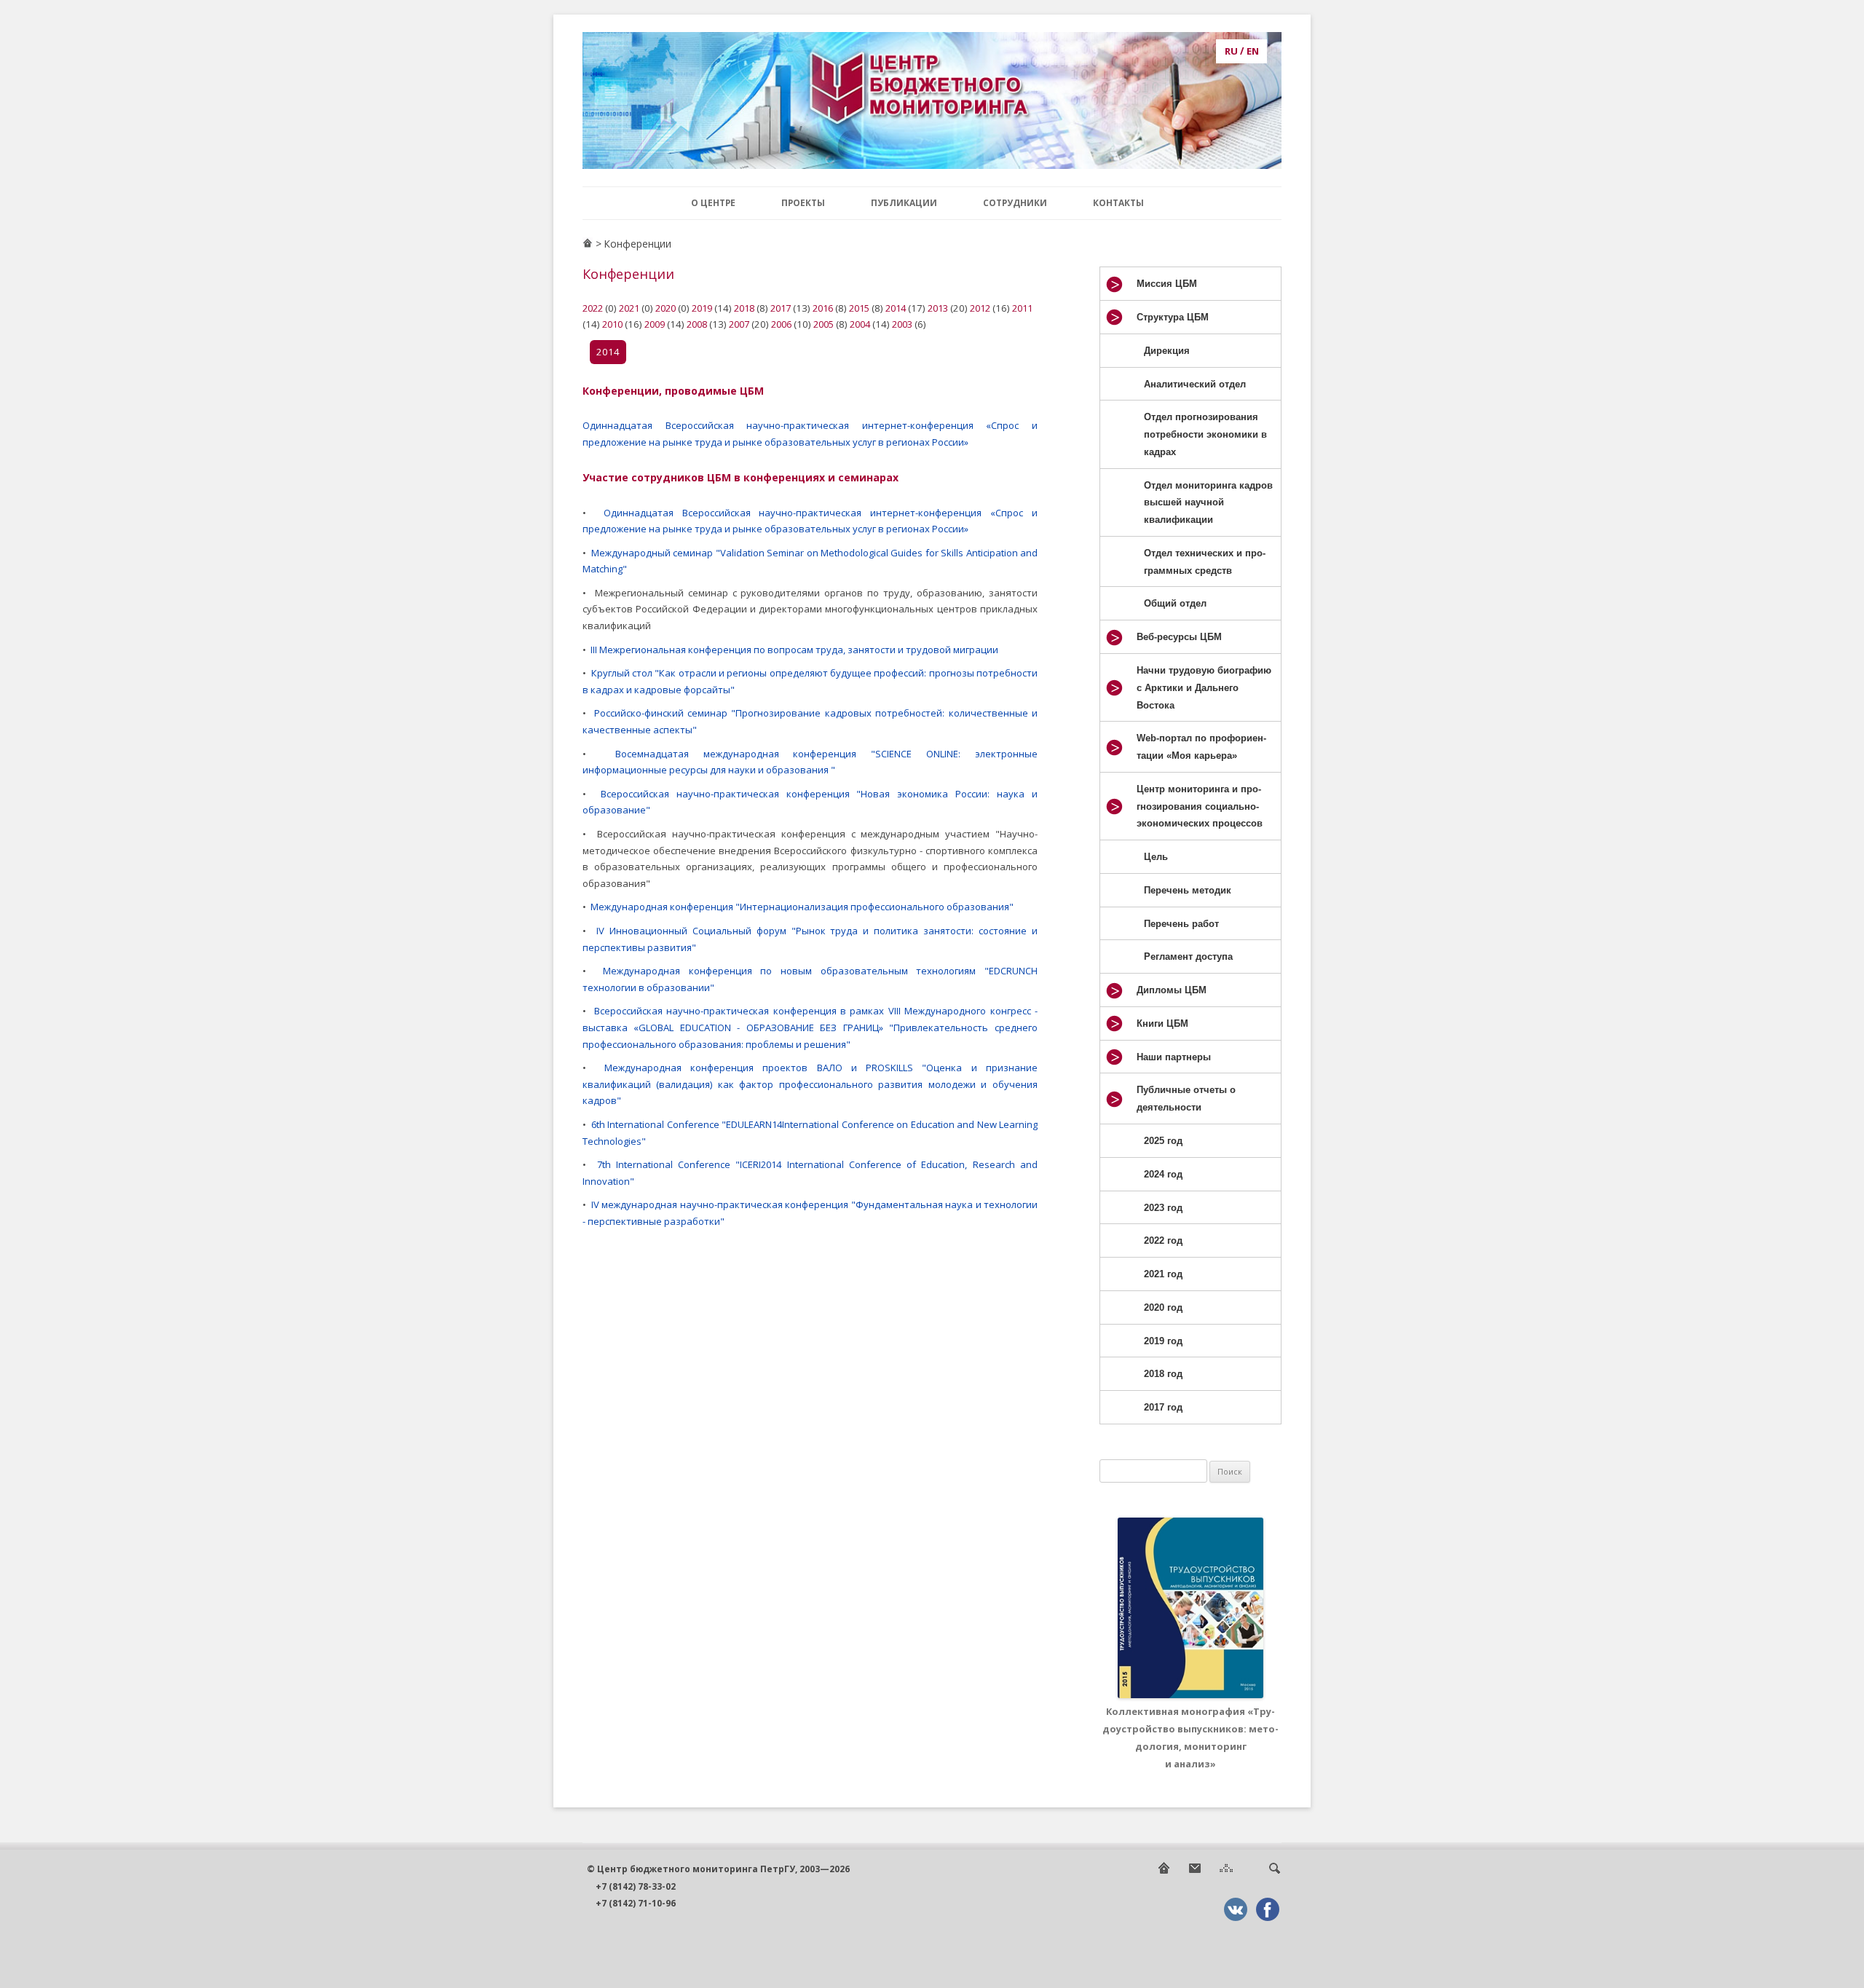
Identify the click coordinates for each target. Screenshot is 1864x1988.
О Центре (713, 202)
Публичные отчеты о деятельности (1186, 1098)
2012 (980, 308)
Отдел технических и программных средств (1205, 562)
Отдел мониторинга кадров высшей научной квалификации (1208, 503)
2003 (902, 324)
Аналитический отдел (1195, 384)
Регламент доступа (1188, 956)
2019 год (1163, 1341)
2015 (859, 308)
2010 (612, 324)
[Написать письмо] (1195, 1872)
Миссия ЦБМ (1167, 284)
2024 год (1163, 1174)
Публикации (904, 202)
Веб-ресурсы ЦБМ (1179, 637)
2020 (666, 308)
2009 (655, 324)
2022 (593, 308)
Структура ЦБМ (1173, 317)
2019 (702, 308)
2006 (781, 324)
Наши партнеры (1174, 1057)
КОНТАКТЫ (1118, 202)
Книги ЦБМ (1162, 1023)
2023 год (1163, 1208)
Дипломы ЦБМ (1172, 990)
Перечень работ (1181, 924)
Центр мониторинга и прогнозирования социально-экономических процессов (1200, 806)
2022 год (1163, 1240)
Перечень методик (1188, 890)
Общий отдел (1175, 603)
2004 (860, 324)
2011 (1022, 308)
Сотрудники (1015, 202)
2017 (781, 308)
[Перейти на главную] (588, 244)
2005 (824, 324)
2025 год (1163, 1141)
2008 (697, 324)
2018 (744, 308)
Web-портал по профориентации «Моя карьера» (1201, 747)
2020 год (1163, 1307)
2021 (629, 308)
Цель (1156, 857)
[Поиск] (1274, 1872)
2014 (896, 308)
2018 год (1163, 1374)
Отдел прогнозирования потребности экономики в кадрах (1205, 434)
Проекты (803, 202)
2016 (823, 308)
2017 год (1163, 1407)
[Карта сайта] (1226, 1872)
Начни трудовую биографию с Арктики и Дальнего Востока (1204, 688)
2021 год (1163, 1274)
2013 (938, 308)
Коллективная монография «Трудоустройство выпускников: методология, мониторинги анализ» (1190, 1737)
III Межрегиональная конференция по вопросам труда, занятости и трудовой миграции (794, 650)
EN (1253, 51)
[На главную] (1164, 1872)
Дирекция (1167, 351)
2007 (739, 324)
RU (1231, 51)
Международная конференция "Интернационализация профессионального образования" (802, 907)
